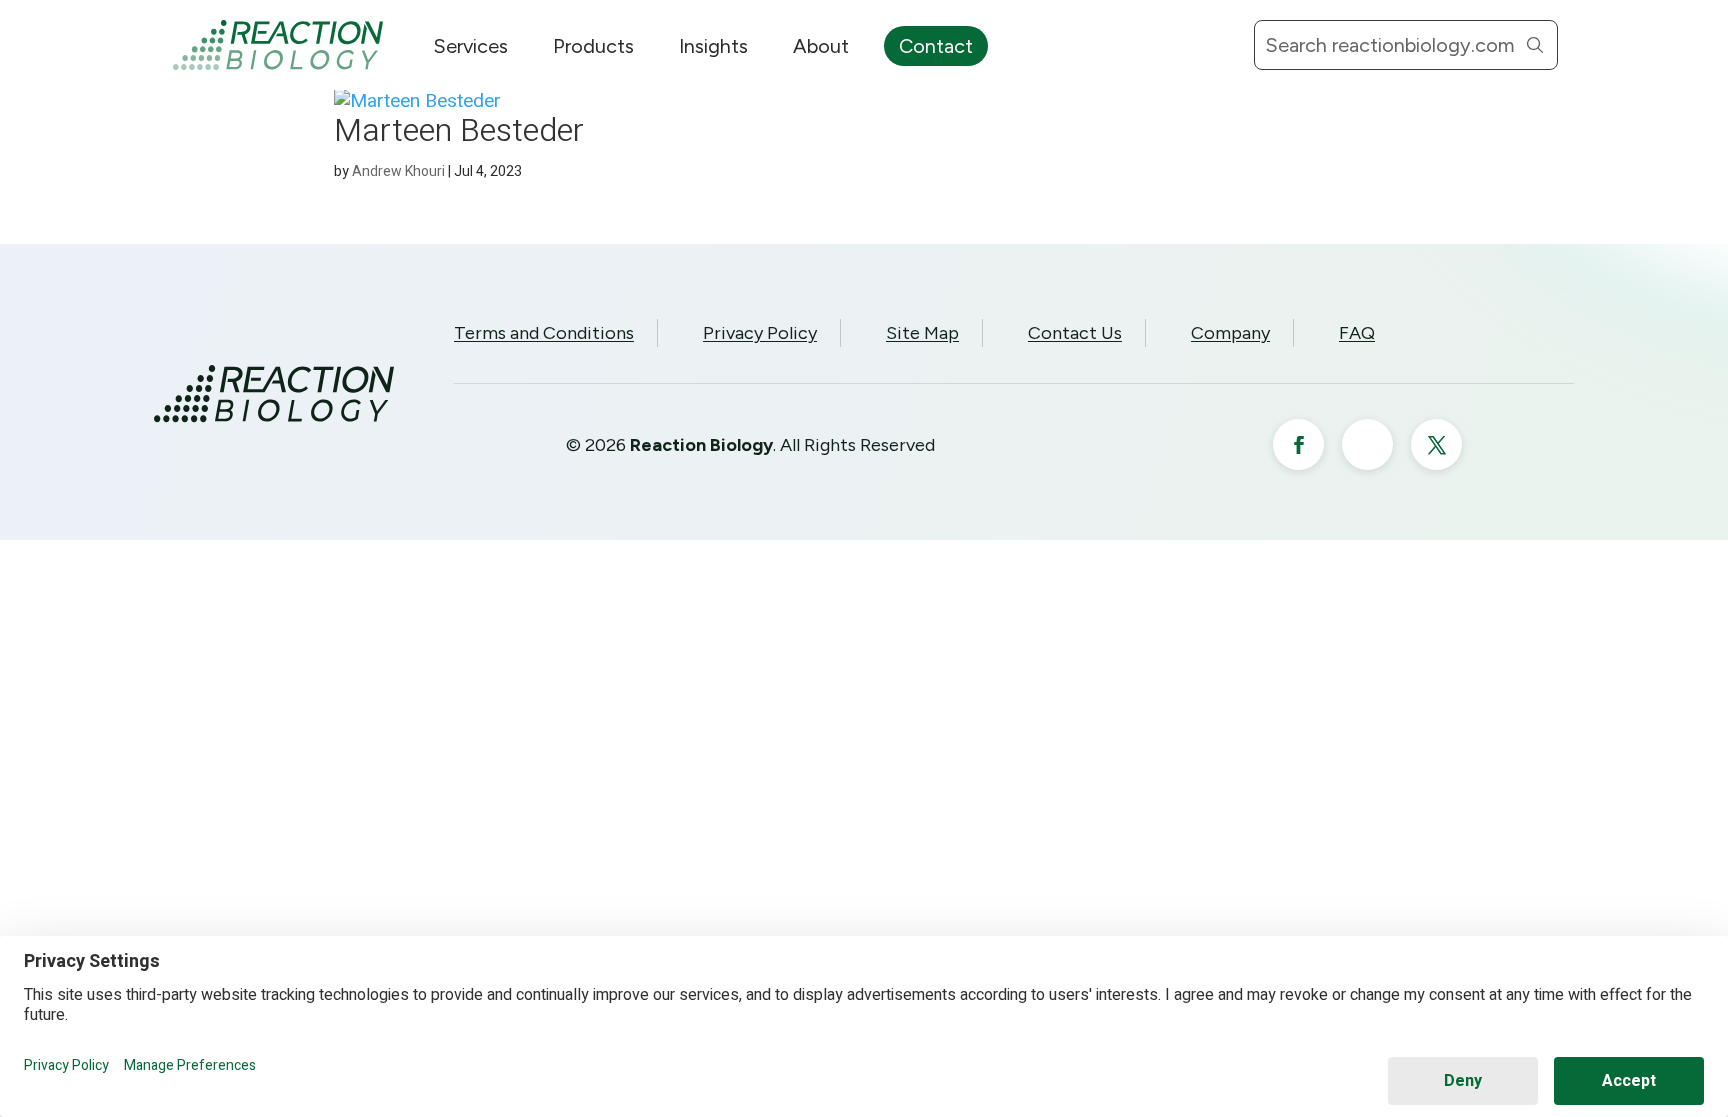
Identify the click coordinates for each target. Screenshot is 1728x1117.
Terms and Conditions (544, 333)
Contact (936, 46)
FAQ (1357, 333)
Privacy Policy (760, 333)
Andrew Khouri (398, 171)
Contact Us (1075, 333)
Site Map (922, 333)
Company (1230, 333)
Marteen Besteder (459, 130)
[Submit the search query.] (1535, 45)
